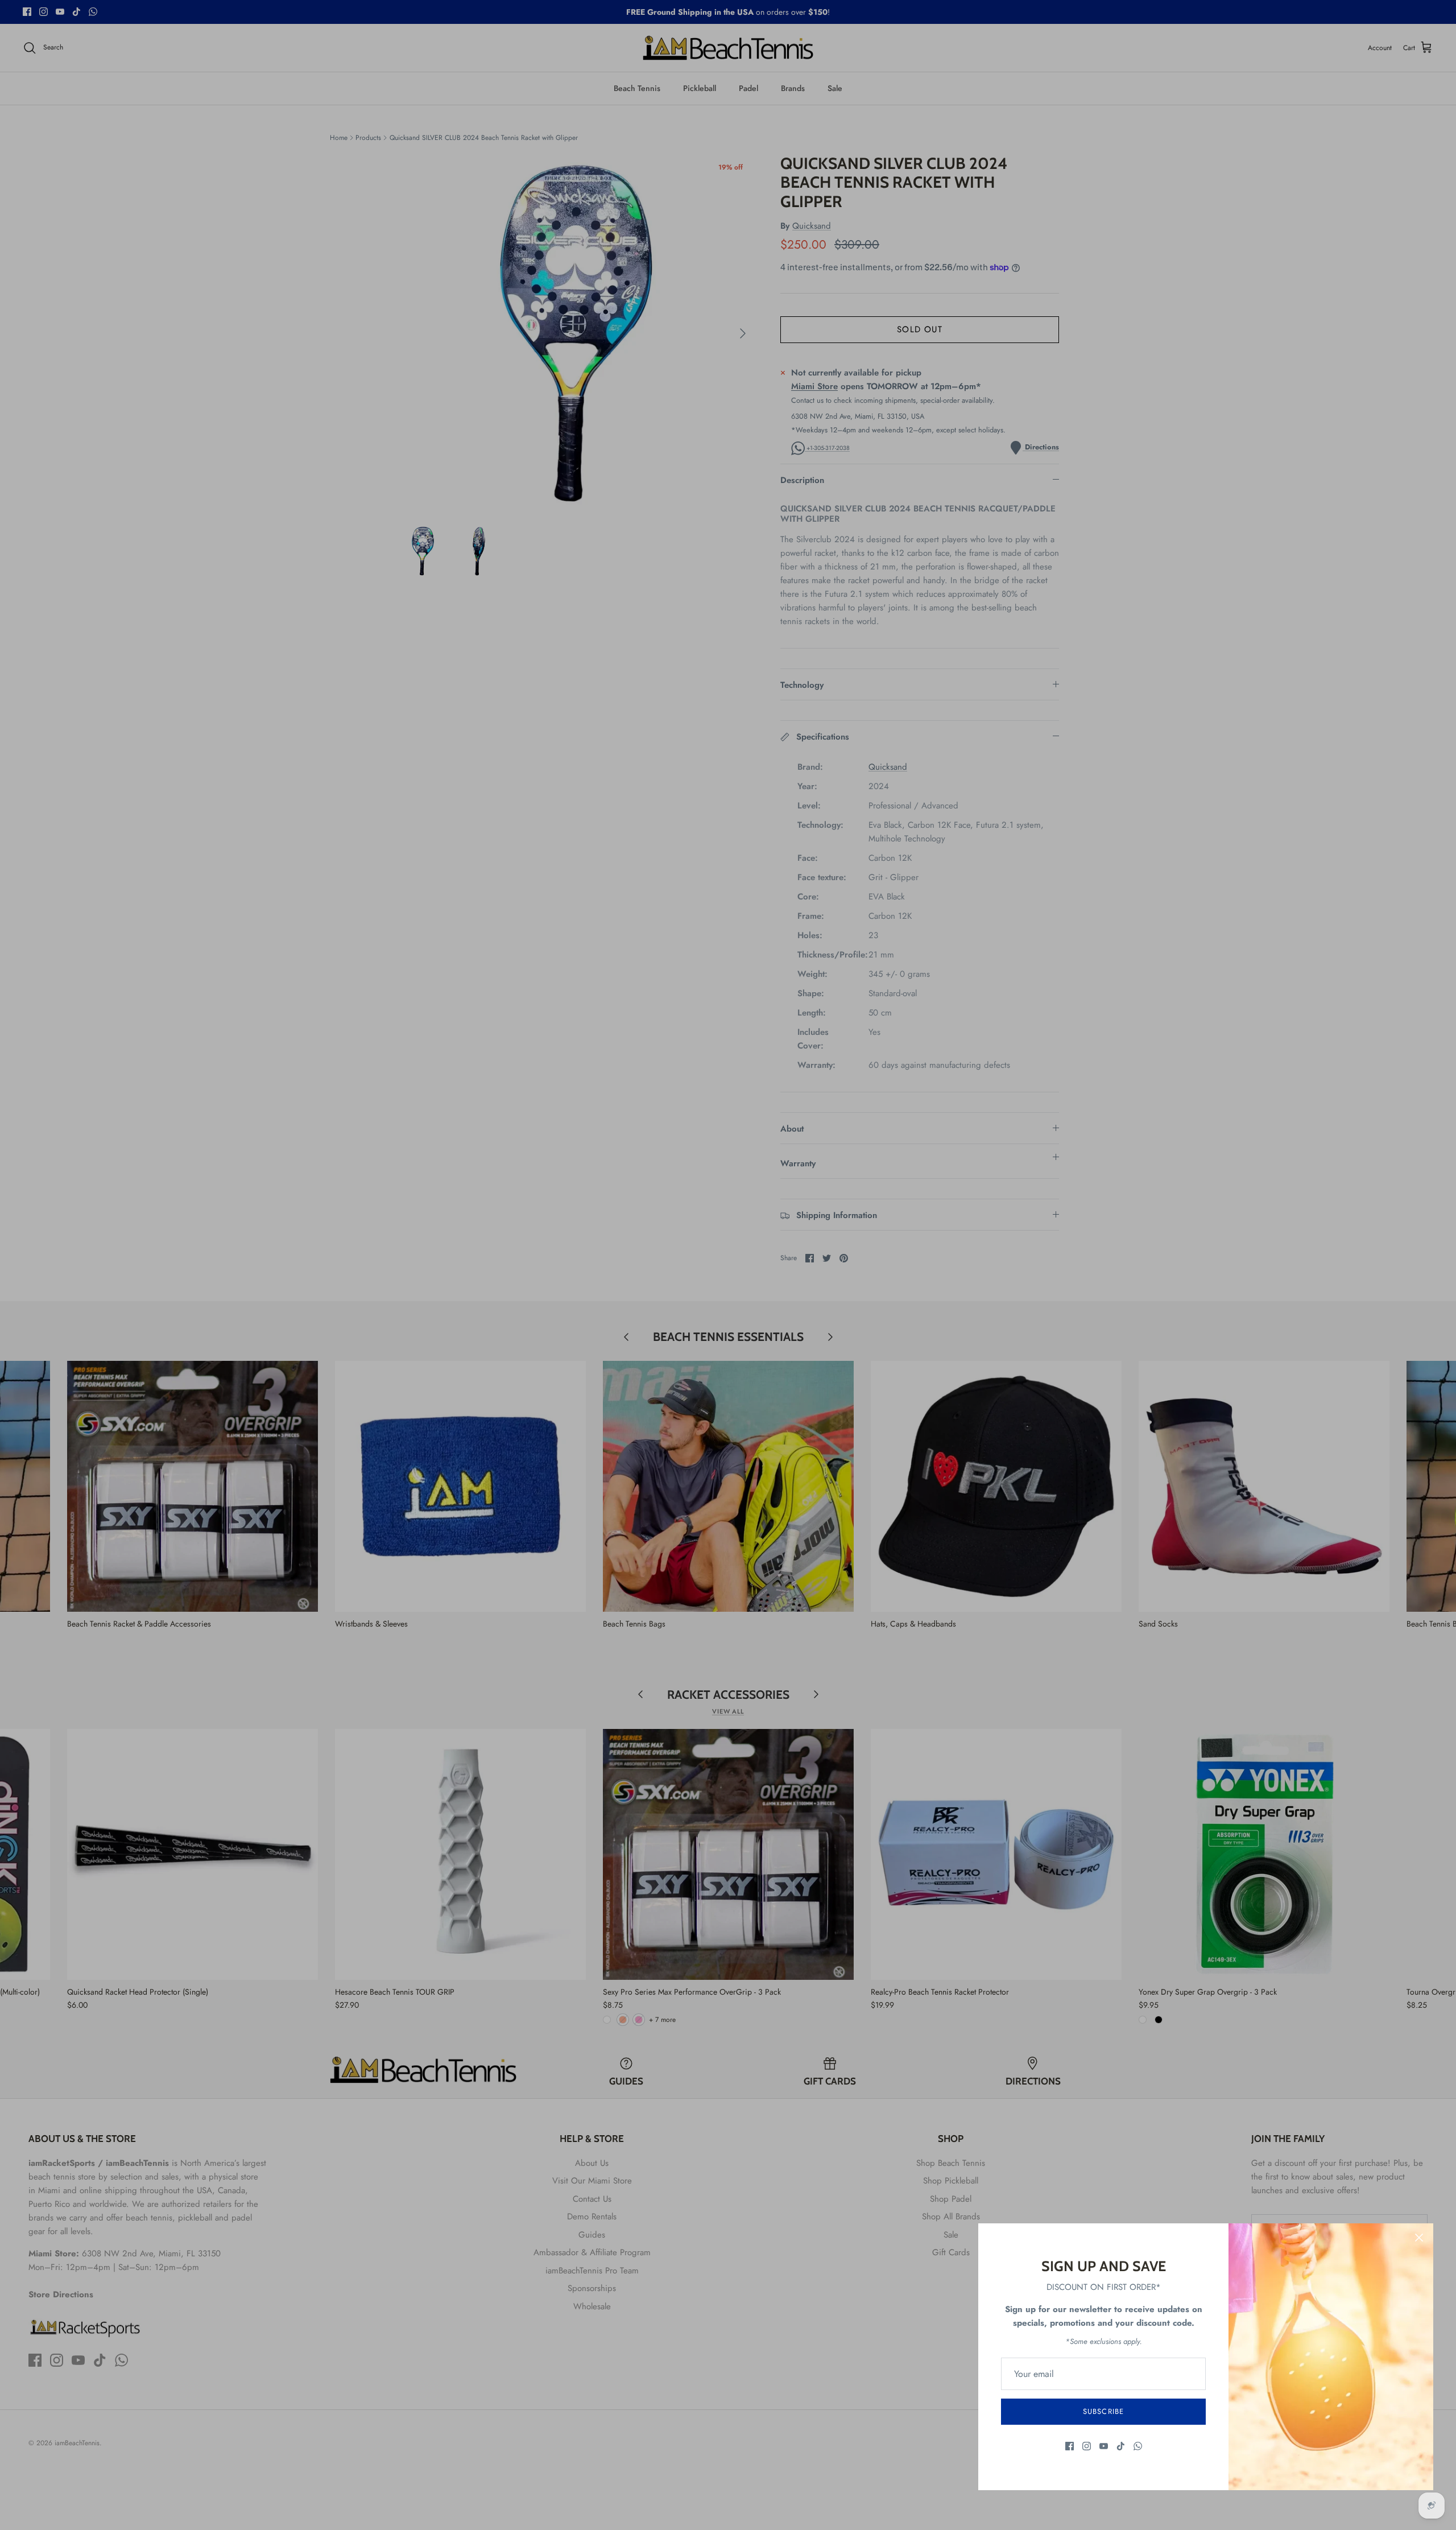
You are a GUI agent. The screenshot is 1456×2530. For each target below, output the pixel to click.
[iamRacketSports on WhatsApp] (1138, 2446)
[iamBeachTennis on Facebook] (1070, 2446)
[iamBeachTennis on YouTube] (1104, 2446)
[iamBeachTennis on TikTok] (1121, 2446)
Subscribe (1103, 2411)
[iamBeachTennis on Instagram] (1087, 2446)
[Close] (1419, 2238)
